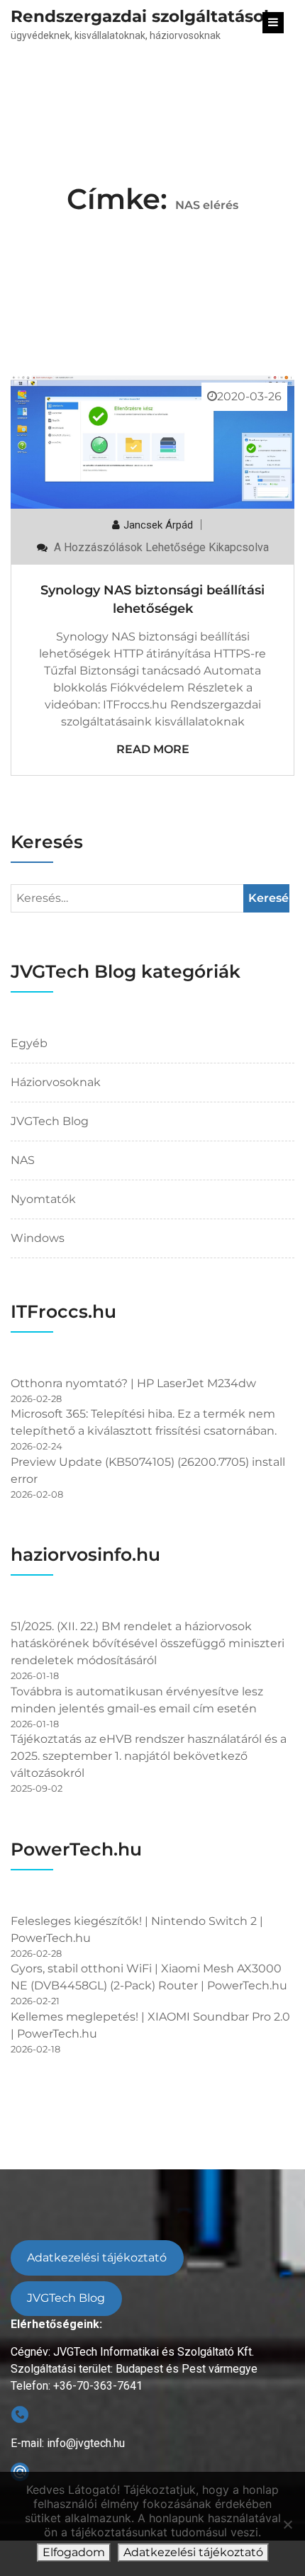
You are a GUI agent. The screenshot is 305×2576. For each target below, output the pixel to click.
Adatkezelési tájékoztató (97, 2258)
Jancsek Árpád (158, 525)
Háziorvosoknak (56, 1082)
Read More (153, 749)
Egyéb (29, 1043)
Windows (38, 1238)
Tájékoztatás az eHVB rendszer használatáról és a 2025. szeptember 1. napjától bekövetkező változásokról (149, 1756)
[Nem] (287, 2524)
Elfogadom (74, 2552)
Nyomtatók (43, 1199)
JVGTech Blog (50, 1121)
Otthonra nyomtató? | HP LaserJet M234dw (133, 1383)
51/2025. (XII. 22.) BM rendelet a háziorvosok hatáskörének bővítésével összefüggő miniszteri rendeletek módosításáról (148, 1643)
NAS (23, 1160)
